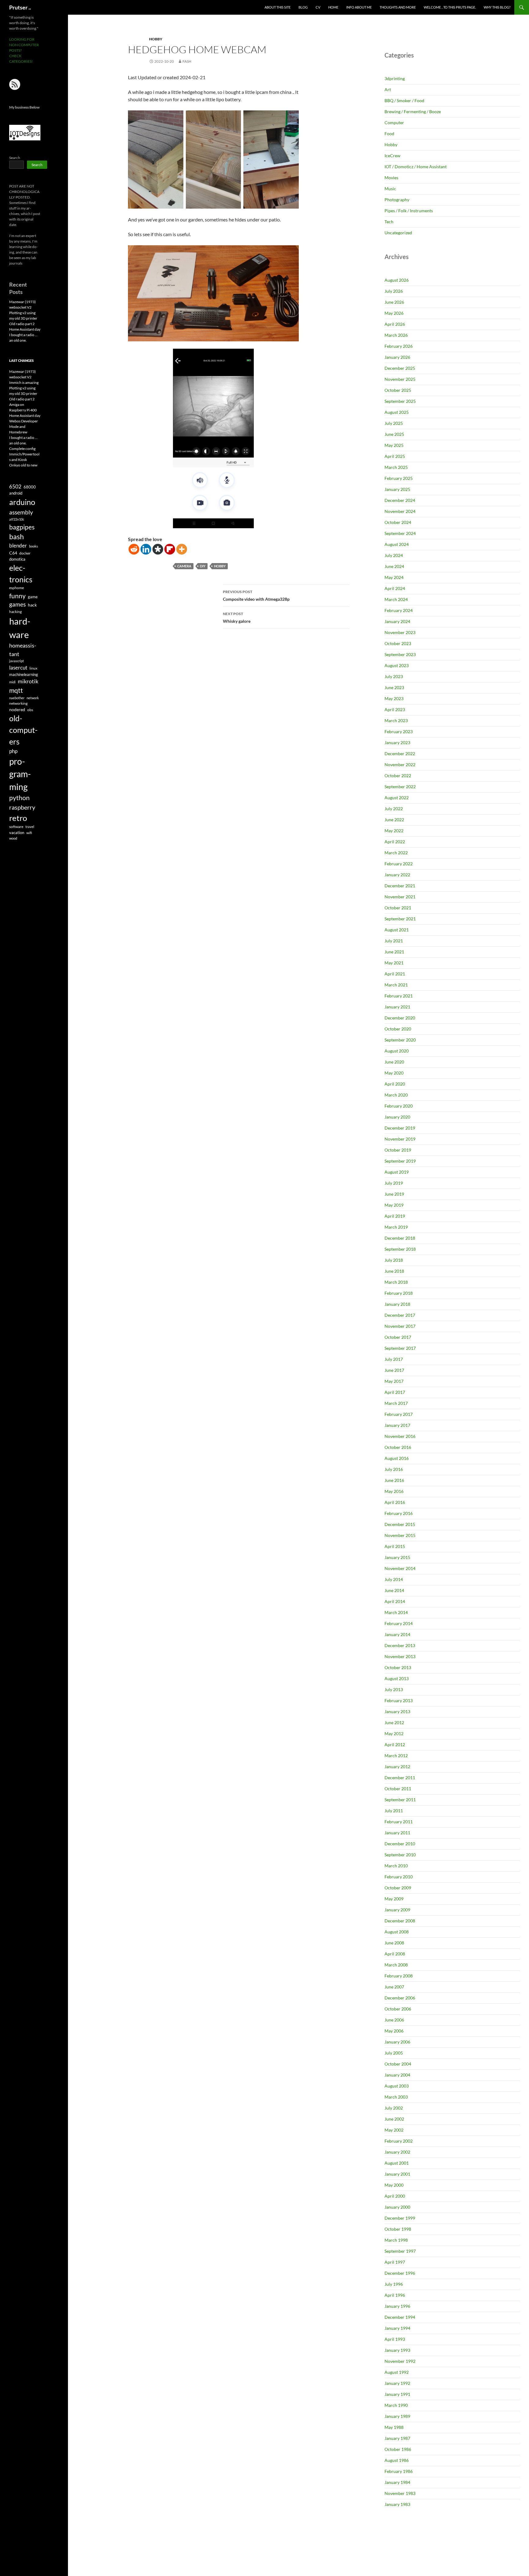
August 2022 (397, 798)
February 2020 (399, 1106)
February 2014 (399, 1623)
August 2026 (397, 280)
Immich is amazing (24, 382)
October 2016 (398, 1447)
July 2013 (394, 1689)
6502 (15, 486)
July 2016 (394, 1469)
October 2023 (398, 643)
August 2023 (397, 665)
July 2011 (394, 1811)
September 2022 (400, 787)
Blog (303, 7)
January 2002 (397, 2152)
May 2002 (394, 2130)
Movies (391, 178)
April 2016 (395, 1502)
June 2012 (394, 1722)
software (16, 827)
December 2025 (400, 368)
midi (12, 682)
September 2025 (400, 401)
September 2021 (400, 919)
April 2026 (395, 324)
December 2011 (400, 1778)
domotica (17, 559)
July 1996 (394, 2284)
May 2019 (394, 1205)
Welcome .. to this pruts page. (450, 7)
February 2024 (399, 610)
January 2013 (397, 1711)
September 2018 (400, 1249)
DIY (203, 566)
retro (18, 818)
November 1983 (400, 2493)
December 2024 (400, 500)
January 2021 (397, 1007)
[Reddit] (134, 549)
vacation (17, 833)
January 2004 (397, 2075)
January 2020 (397, 1117)
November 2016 (400, 1436)
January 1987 (397, 2438)
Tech (389, 222)
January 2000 (397, 2207)
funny (17, 596)
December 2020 (400, 1018)
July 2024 (394, 555)
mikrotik (28, 681)
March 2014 (396, 1612)
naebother (17, 698)
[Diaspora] (158, 549)
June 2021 (394, 952)
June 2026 (394, 302)
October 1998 (398, 2229)
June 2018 (394, 1271)
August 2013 (397, 1678)
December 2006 (400, 1998)
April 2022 (395, 842)
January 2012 (397, 1767)
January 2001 (397, 2174)
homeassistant (23, 650)
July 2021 (394, 941)
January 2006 (397, 2042)
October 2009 (398, 1888)
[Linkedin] (146, 549)
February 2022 (399, 864)
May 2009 (394, 1899)
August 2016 (397, 1458)
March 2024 (396, 599)
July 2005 (394, 2053)
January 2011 (397, 1833)
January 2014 (397, 1634)
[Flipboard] (170, 549)
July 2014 (394, 1579)
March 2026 (396, 335)
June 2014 (394, 1590)
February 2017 (399, 1414)
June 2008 (394, 1943)
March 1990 (396, 2405)
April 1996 (395, 2295)
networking (18, 703)
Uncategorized (398, 233)
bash (17, 537)
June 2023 (394, 687)
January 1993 (397, 2350)
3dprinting (395, 78)
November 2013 (400, 1656)
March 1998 (396, 2240)
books (34, 546)
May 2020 (394, 1073)
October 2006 (398, 2009)
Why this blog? (497, 7)
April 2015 (395, 1546)
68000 (30, 487)
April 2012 (395, 1745)
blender (18, 546)
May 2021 (394, 963)
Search (15, 158)
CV (318, 7)
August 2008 (397, 1932)
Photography (397, 200)
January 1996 (397, 2306)
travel (30, 827)
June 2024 (394, 566)
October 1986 (398, 2449)
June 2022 (394, 820)
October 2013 (398, 1667)
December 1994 (400, 2317)
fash (187, 61)
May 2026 (394, 313)
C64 (13, 553)
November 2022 (400, 765)
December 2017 (400, 1315)
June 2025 (394, 434)
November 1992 (400, 2361)
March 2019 (396, 1227)
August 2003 (397, 2086)
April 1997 (395, 2262)
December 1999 (400, 2218)
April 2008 (395, 1954)
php (13, 751)
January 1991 (397, 2394)
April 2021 (395, 974)
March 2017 (396, 1403)
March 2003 (396, 2097)
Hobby (156, 39)
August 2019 (397, 1172)
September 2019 (400, 1161)
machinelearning (24, 674)
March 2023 (396, 720)
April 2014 (395, 1601)
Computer (394, 122)
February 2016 (399, 1513)
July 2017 (394, 1359)
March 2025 (396, 467)
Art (388, 89)
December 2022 (400, 753)
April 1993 (395, 2339)
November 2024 (400, 511)
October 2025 (398, 390)
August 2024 (397, 544)
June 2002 (394, 2119)
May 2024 (394, 577)
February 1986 (399, 2471)
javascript (17, 661)
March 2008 (396, 1965)
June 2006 (394, 2020)
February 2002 (399, 2141)
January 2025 (397, 489)
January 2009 (397, 1910)
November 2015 (400, 1535)
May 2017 (394, 1381)
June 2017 (394, 1370)
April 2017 (395, 1392)
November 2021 (400, 897)
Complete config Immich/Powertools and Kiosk (24, 454)
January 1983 (397, 2504)
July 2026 (394, 291)
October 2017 (398, 1337)
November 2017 (400, 1326)
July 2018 (394, 1260)
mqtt (16, 690)
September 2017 (400, 1348)
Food (389, 134)
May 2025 (394, 445)
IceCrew (392, 156)
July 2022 (394, 809)
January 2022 (397, 875)
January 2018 (397, 1304)
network (33, 698)
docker (25, 553)
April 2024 (395, 588)
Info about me (359, 7)
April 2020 (395, 1084)
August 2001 (397, 2163)
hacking (15, 612)
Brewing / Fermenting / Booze (413, 111)
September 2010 (400, 1855)
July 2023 (394, 676)
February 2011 (399, 1822)
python (19, 798)
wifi (29, 833)
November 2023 (400, 632)
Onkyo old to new (23, 465)
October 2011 (398, 1789)
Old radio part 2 (22, 324)
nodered (17, 709)
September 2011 (400, 1800)
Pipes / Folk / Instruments (409, 211)
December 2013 (400, 1645)
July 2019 (394, 1183)
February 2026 (399, 346)
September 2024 (400, 533)
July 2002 (394, 2108)
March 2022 (396, 853)
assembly (21, 512)
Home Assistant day (25, 329)
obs (30, 710)
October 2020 (398, 1029)
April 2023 (395, 709)
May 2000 (394, 2185)
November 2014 (400, 1568)
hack (32, 605)
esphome (17, 588)
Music (390, 189)
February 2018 (399, 1293)
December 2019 (400, 1128)
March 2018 (396, 1282)
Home (333, 7)
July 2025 (394, 423)
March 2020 (396, 1095)
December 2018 (400, 1238)
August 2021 (397, 930)
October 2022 (398, 776)
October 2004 (398, 2064)
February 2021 (399, 996)
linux (33, 668)
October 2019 (398, 1150)
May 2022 (394, 831)
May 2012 (394, 1733)
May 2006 (394, 2031)
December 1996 (400, 2273)
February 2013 (399, 1700)
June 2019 (394, 1194)
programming (20, 774)
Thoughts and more (398, 7)
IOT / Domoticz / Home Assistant (416, 167)
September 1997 (400, 2251)
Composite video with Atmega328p (256, 596)
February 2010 (399, 1877)
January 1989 (397, 2416)
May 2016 (394, 1491)
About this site (278, 7)
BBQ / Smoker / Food (404, 100)
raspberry (22, 807)
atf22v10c (17, 519)
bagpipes (22, 527)
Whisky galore (237, 618)
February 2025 (399, 478)
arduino (22, 502)
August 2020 (397, 1051)
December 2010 (400, 1844)
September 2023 (400, 654)
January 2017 (397, 1425)
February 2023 (399, 731)
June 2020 (394, 1062)
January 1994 (397, 2328)
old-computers (23, 730)
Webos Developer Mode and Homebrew (24, 427)
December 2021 (400, 886)
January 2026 (397, 357)
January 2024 (397, 621)
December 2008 (400, 1921)
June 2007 (394, 1987)
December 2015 (400, 1524)
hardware (20, 628)
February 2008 (399, 1976)
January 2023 (397, 742)
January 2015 (397, 1557)
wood (13, 838)
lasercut (18, 668)
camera (184, 566)
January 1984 (397, 2482)
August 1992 (397, 2372)
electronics (21, 573)
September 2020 (400, 1040)
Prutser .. (20, 7)
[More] (182, 549)
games (17, 604)
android (16, 493)
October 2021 (398, 908)
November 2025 (400, 379)
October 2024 (398, 522)
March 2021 (396, 985)
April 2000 (395, 2196)
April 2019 (395, 1216)
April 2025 (395, 456)
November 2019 (400, 1139)
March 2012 (396, 1756)
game (33, 597)
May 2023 (394, 698)
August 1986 (397, 2460)
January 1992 (397, 2383)
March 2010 (396, 1866)
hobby (220, 566)
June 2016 (394, 1480)
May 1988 (394, 2427)
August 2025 (397, 412)
